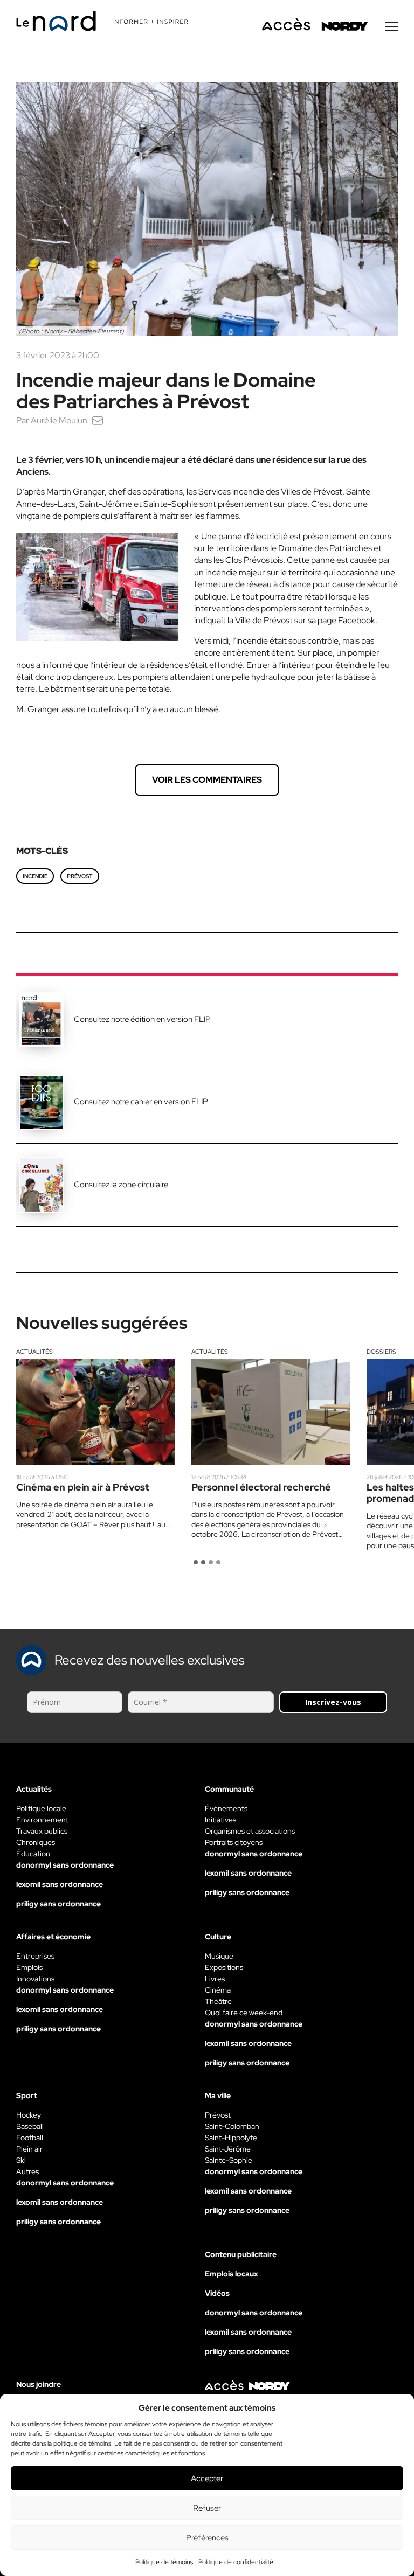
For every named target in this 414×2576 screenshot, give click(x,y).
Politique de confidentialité (236, 2562)
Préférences (207, 2538)
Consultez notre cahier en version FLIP (141, 1102)
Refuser (207, 2508)
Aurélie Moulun (59, 420)
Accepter (207, 2478)
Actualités (34, 1352)
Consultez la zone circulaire (121, 1185)
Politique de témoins (164, 2562)
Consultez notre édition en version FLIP (142, 1019)
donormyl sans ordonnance (65, 1865)
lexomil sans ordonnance (60, 1884)
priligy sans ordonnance (58, 1904)
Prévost (80, 876)
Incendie (35, 876)
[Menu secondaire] (391, 26)
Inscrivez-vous (333, 1702)
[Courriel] (98, 420)
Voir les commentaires (207, 780)
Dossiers (381, 1352)
